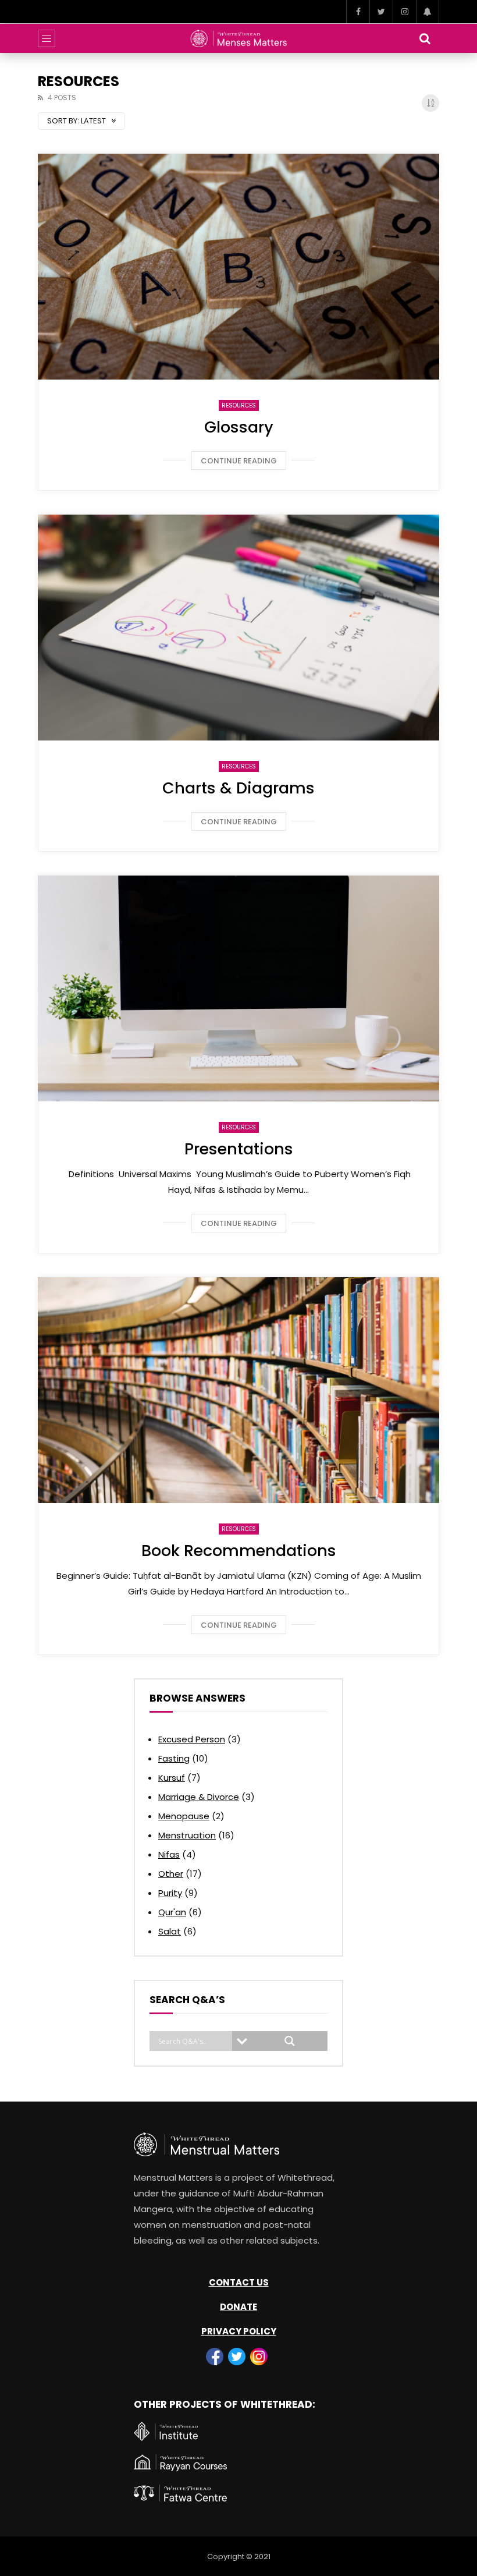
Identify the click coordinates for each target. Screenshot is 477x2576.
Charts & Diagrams (238, 788)
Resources (239, 405)
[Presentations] (238, 988)
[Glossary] (238, 267)
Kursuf (172, 1778)
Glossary (239, 427)
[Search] (425, 38)
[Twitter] (381, 12)
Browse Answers (197, 1698)
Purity (170, 1893)
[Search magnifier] (290, 2041)
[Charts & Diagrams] (238, 628)
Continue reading (239, 461)
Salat (170, 1931)
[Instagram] (404, 12)
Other (171, 1874)
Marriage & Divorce (199, 1797)
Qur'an (172, 1912)
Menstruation (187, 1835)
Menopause (184, 1816)
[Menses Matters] (239, 38)
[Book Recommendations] (238, 1390)
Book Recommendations (239, 1551)
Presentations (239, 1149)
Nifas (169, 1854)
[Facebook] (358, 12)
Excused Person (192, 1739)
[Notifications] (428, 12)
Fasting (174, 1758)
